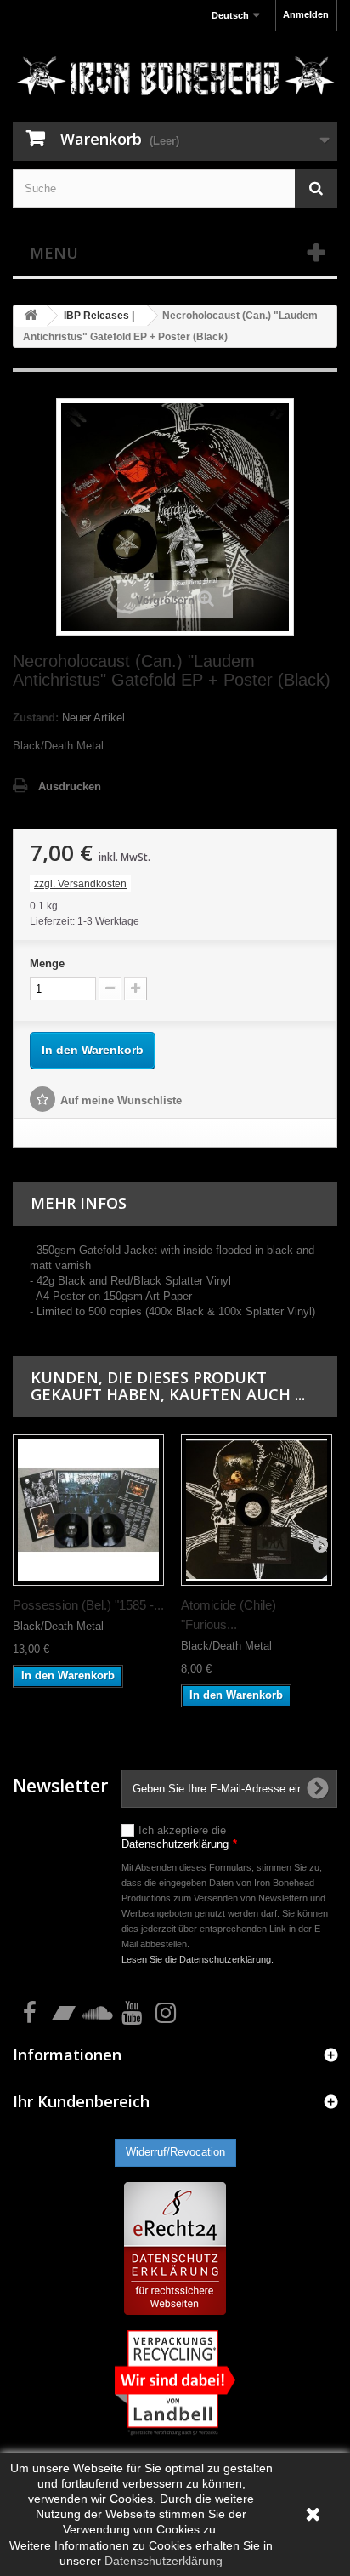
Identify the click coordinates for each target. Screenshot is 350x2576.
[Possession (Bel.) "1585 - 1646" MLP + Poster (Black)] (88, 1510)
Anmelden (306, 14)
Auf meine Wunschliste (121, 1100)
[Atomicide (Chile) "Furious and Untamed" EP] (257, 1510)
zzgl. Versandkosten (80, 884)
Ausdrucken (70, 786)
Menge (47, 963)
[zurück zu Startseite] (31, 316)
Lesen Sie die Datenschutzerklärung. (198, 1959)
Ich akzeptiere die (179, 1837)
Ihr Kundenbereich (81, 2101)
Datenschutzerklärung (175, 1844)
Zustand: (36, 718)
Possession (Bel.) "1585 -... (88, 1605)
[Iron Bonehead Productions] (175, 79)
